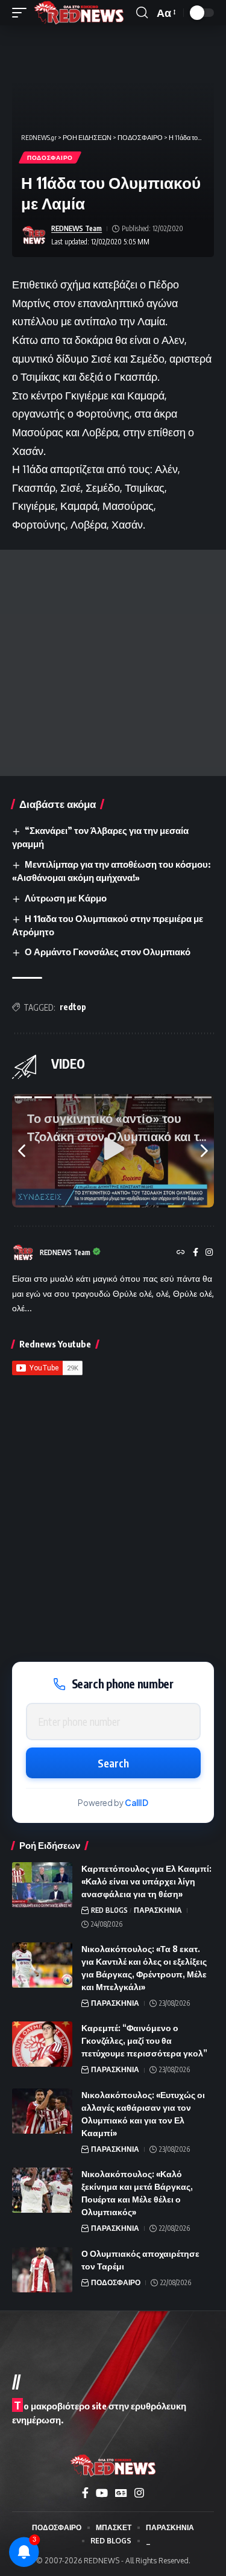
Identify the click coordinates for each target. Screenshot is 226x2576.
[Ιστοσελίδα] (181, 1253)
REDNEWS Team (77, 228)
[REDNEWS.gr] (79, 13)
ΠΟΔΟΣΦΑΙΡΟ (50, 157)
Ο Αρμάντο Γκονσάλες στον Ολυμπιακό (108, 952)
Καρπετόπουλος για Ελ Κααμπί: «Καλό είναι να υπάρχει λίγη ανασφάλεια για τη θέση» (146, 1881)
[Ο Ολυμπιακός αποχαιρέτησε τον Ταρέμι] (42, 2270)
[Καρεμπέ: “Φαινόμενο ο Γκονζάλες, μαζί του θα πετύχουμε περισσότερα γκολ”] (42, 2044)
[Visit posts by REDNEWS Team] (34, 235)
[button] (22, 13)
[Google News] (121, 2493)
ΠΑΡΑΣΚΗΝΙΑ (158, 1910)
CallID (137, 1803)
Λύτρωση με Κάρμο (66, 898)
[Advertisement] (113, 663)
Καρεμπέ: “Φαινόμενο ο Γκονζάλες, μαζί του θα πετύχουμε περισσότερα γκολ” (144, 2040)
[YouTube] (102, 2493)
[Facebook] (196, 1253)
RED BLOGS (109, 1910)
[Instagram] (209, 1253)
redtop (73, 1007)
